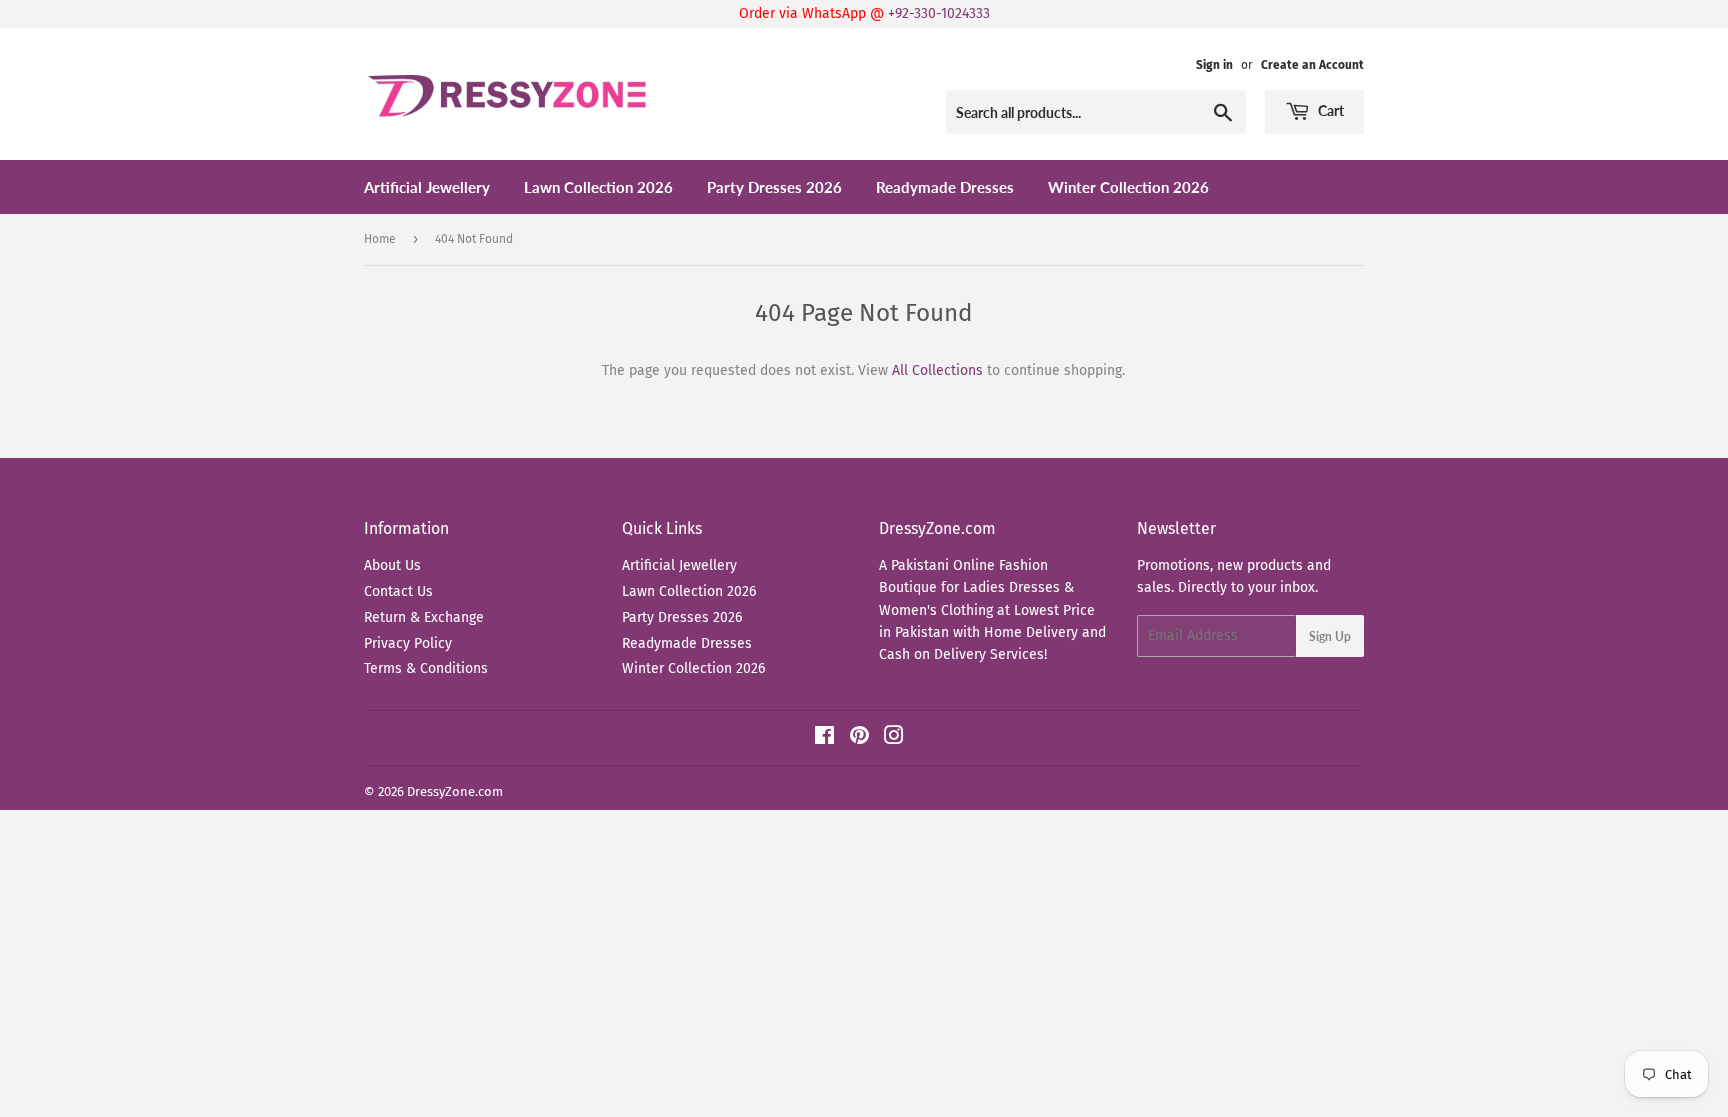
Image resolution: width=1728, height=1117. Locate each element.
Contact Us (398, 591)
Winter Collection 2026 (1128, 187)
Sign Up (1330, 636)
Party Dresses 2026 (774, 187)
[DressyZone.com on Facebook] (824, 738)
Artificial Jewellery (427, 187)
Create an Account (1312, 65)
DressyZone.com (455, 791)
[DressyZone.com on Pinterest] (859, 738)
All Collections (937, 370)
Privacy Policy (408, 643)
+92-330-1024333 (939, 13)
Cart (1329, 110)
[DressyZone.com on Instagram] (894, 738)
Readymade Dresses (945, 187)
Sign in (1214, 65)
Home (380, 239)
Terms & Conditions (426, 668)
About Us (392, 565)
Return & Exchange (424, 617)
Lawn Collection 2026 (598, 187)
